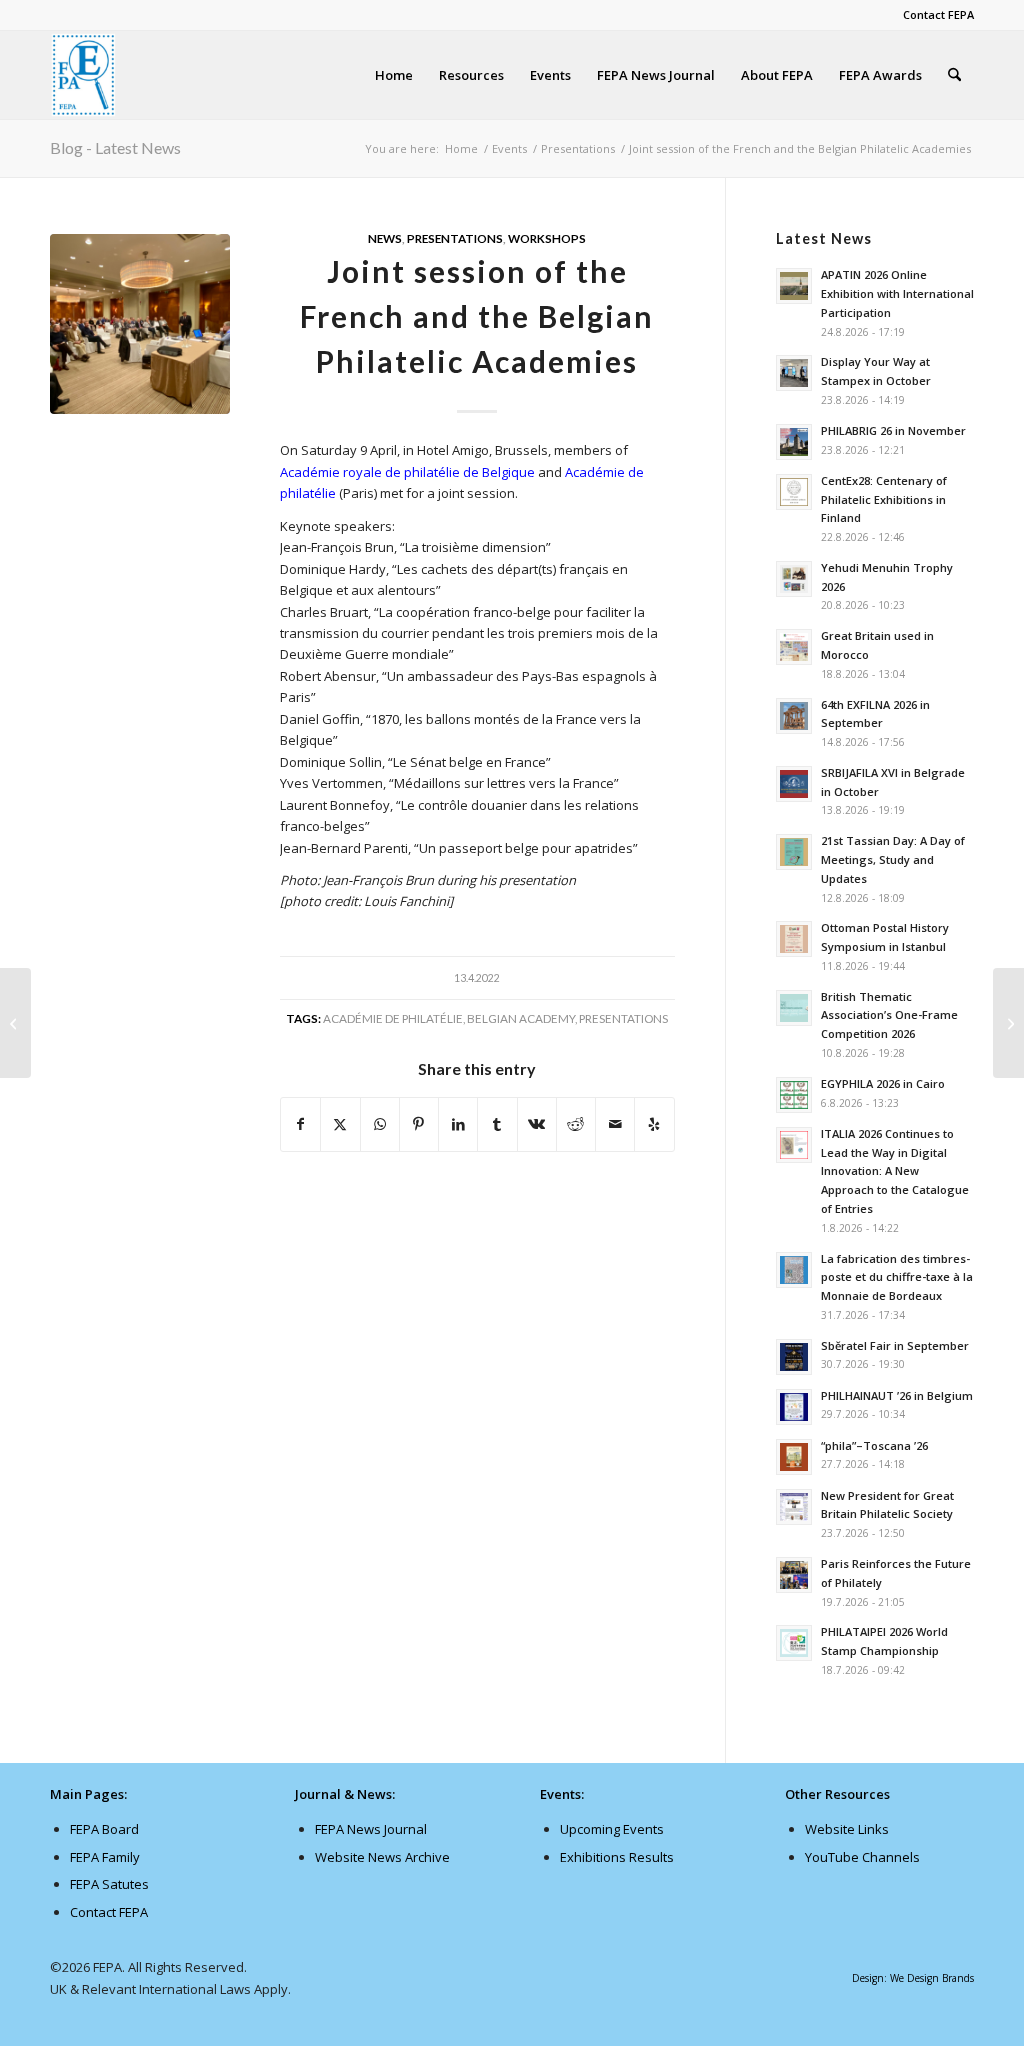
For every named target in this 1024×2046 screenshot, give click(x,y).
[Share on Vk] (537, 1124)
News (385, 238)
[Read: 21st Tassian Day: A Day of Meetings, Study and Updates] (794, 852)
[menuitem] (933, 15)
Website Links (847, 1829)
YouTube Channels (862, 1857)
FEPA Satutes (109, 1884)
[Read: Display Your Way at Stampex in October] (794, 373)
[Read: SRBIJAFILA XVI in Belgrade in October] (794, 784)
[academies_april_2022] (140, 324)
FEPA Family (105, 1857)
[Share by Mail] (615, 1124)
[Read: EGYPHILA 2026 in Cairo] (794, 1095)
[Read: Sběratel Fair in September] (794, 1357)
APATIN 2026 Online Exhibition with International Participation (897, 293)
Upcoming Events (612, 1829)
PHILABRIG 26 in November (893, 430)
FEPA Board (104, 1829)
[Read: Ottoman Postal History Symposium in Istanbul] (794, 939)
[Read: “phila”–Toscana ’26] (794, 1457)
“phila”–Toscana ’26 (874, 1445)
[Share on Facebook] (300, 1124)
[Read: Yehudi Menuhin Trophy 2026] (794, 579)
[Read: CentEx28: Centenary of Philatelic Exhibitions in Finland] (794, 492)
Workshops (547, 238)
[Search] (954, 75)
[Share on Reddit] (576, 1124)
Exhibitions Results (617, 1857)
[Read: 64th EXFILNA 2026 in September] (794, 716)
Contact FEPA (938, 14)
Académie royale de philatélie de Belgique (407, 472)
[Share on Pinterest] (419, 1124)
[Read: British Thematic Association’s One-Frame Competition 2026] (794, 1008)
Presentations (455, 238)
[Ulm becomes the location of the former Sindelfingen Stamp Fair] (1008, 1023)
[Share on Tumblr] (497, 1124)
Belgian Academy (521, 1018)
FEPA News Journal (371, 1829)
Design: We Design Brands (913, 1978)
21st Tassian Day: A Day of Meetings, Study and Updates (893, 859)
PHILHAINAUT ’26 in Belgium (897, 1395)
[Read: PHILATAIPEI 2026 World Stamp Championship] (794, 1643)
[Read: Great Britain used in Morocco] (794, 647)
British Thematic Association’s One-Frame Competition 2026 (889, 1015)
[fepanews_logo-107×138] (84, 75)
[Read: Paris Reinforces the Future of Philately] (794, 1575)
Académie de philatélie (393, 1018)
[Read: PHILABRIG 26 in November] (794, 442)
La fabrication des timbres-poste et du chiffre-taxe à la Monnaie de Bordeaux (897, 1277)
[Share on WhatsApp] (380, 1124)
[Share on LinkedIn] (458, 1124)
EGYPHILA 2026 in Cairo (883, 1083)
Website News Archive (382, 1857)
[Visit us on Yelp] (654, 1124)
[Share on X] (340, 1124)
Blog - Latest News (115, 147)
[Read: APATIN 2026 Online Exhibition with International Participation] (794, 286)
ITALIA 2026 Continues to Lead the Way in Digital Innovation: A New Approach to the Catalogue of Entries (895, 1171)
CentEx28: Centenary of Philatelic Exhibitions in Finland (884, 499)
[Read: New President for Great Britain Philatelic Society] (794, 1507)
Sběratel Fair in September (895, 1345)
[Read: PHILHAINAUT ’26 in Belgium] (794, 1407)
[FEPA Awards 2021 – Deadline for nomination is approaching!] (15, 1023)
